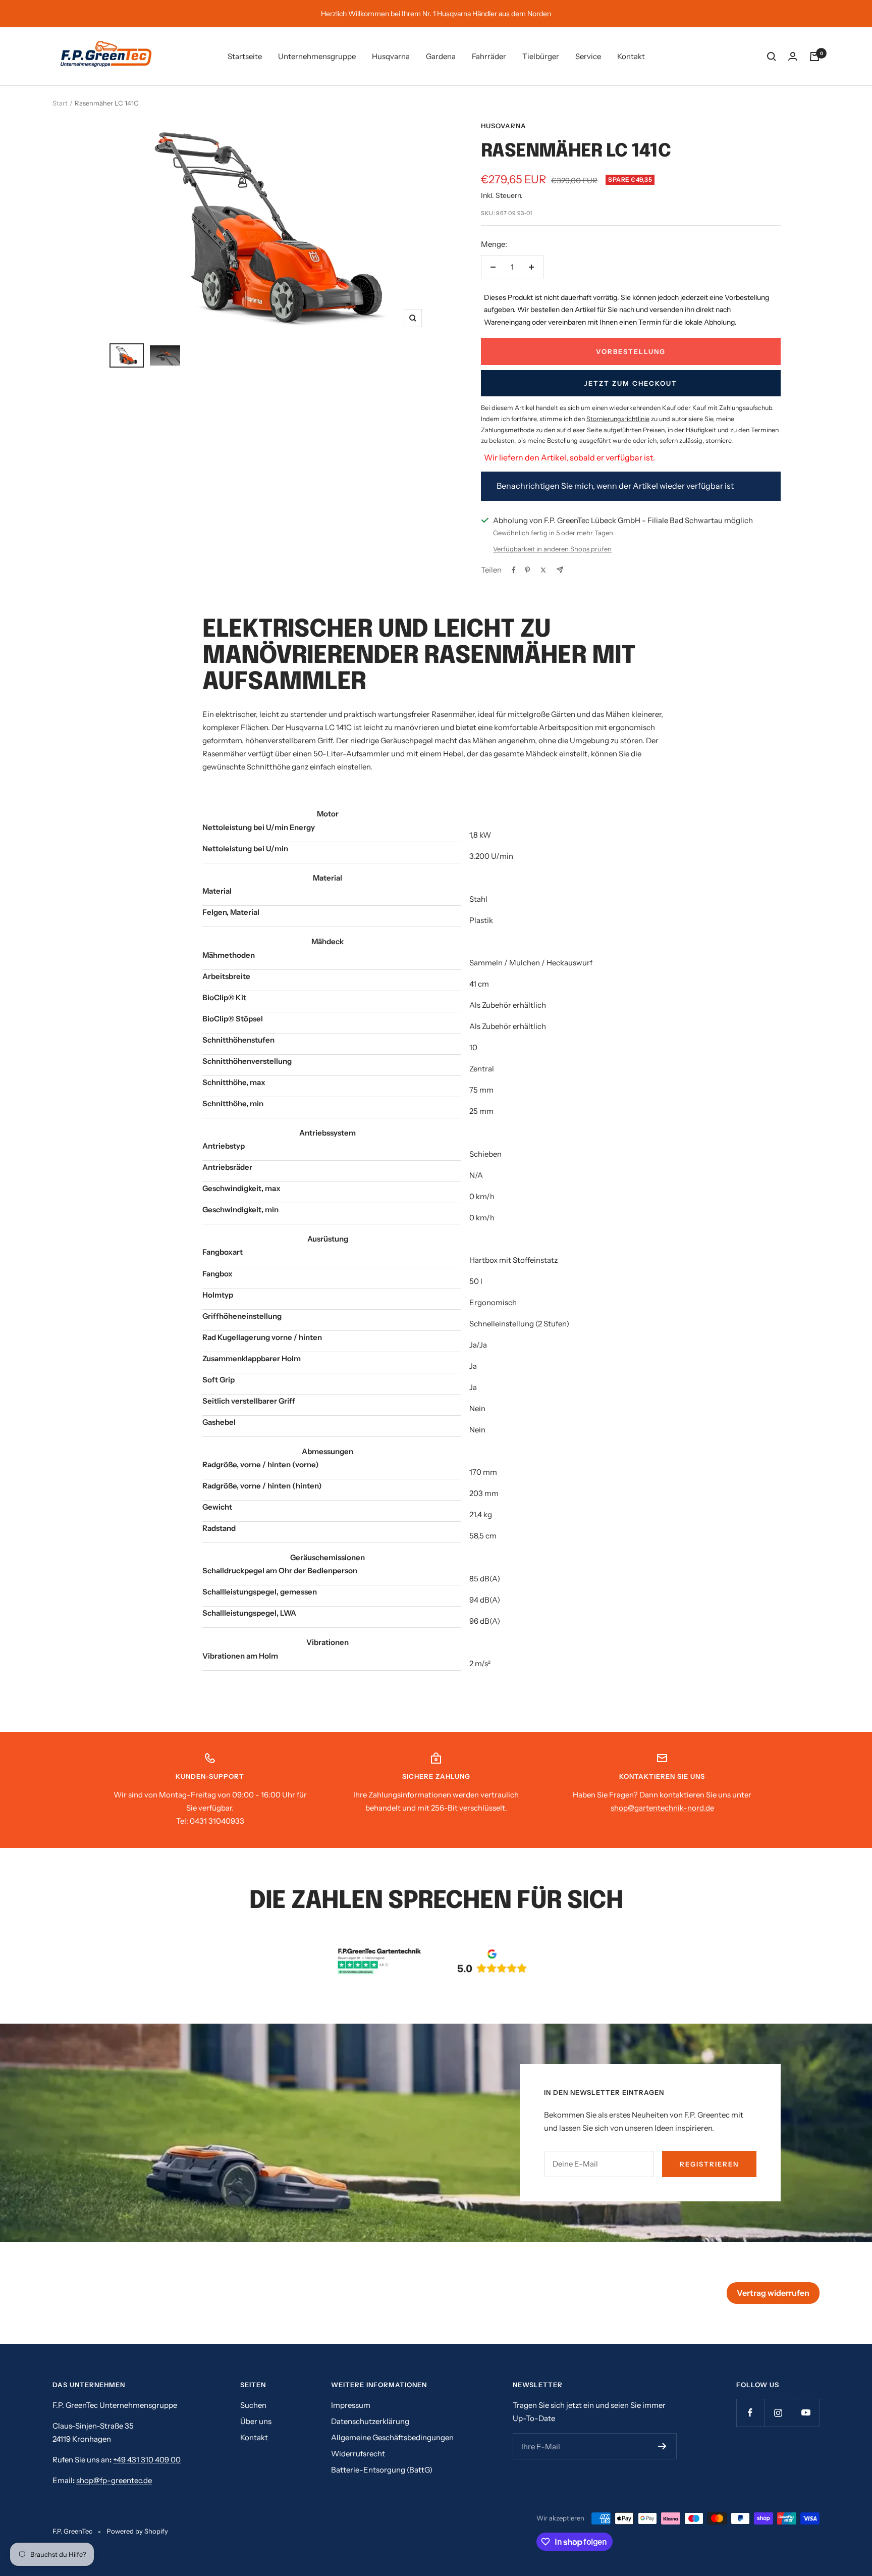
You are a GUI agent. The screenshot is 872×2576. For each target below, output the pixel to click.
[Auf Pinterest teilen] (527, 570)
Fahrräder (489, 56)
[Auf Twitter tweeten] (543, 570)
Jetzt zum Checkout (631, 383)
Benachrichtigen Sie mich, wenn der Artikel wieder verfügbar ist (615, 486)
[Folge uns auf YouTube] (806, 2413)
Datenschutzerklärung (370, 2421)
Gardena (441, 56)
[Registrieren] (662, 2446)
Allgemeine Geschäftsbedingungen (392, 2437)
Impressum (351, 2405)
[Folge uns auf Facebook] (750, 2413)
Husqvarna (391, 56)
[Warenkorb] (814, 57)
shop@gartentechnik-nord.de (662, 1808)
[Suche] (772, 57)
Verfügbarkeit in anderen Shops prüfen (552, 549)
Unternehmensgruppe (317, 56)
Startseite (245, 56)
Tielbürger (541, 56)
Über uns (256, 2421)
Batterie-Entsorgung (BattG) (382, 2470)
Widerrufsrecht (358, 2454)
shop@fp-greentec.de (114, 2480)
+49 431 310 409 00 (147, 2460)
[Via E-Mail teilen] (560, 570)
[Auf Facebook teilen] (514, 570)
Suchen (253, 2405)
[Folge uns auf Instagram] (778, 2413)
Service (588, 56)
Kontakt (631, 56)
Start (60, 103)
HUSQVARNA (504, 126)
